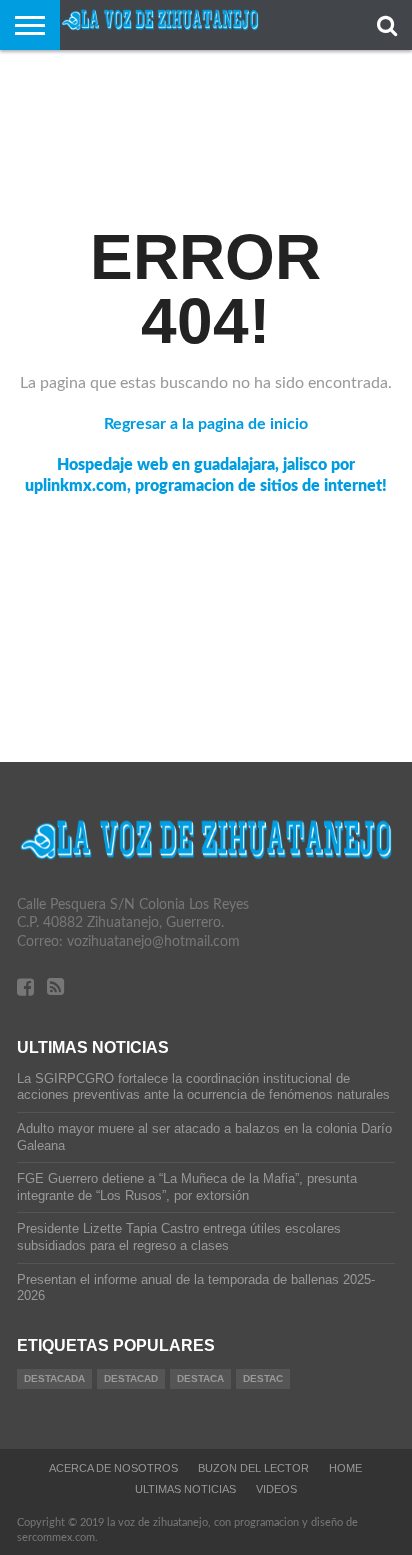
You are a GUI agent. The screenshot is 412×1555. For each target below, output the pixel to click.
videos (276, 1489)
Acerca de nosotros (113, 1468)
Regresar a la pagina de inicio (206, 424)
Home (345, 1468)
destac (263, 1378)
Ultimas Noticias (185, 1489)
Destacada (54, 1378)
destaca (200, 1378)
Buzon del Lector (253, 1468)
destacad (131, 1378)
